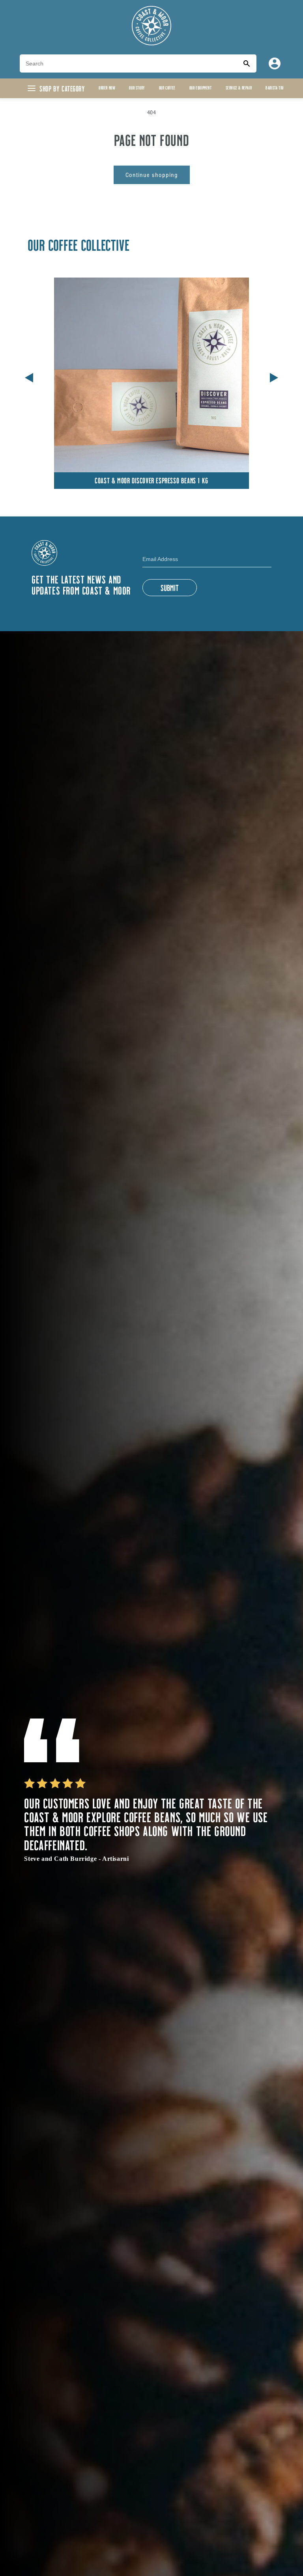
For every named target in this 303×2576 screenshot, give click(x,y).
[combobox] (128, 63)
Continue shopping (152, 175)
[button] (274, 376)
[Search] (247, 63)
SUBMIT (170, 587)
